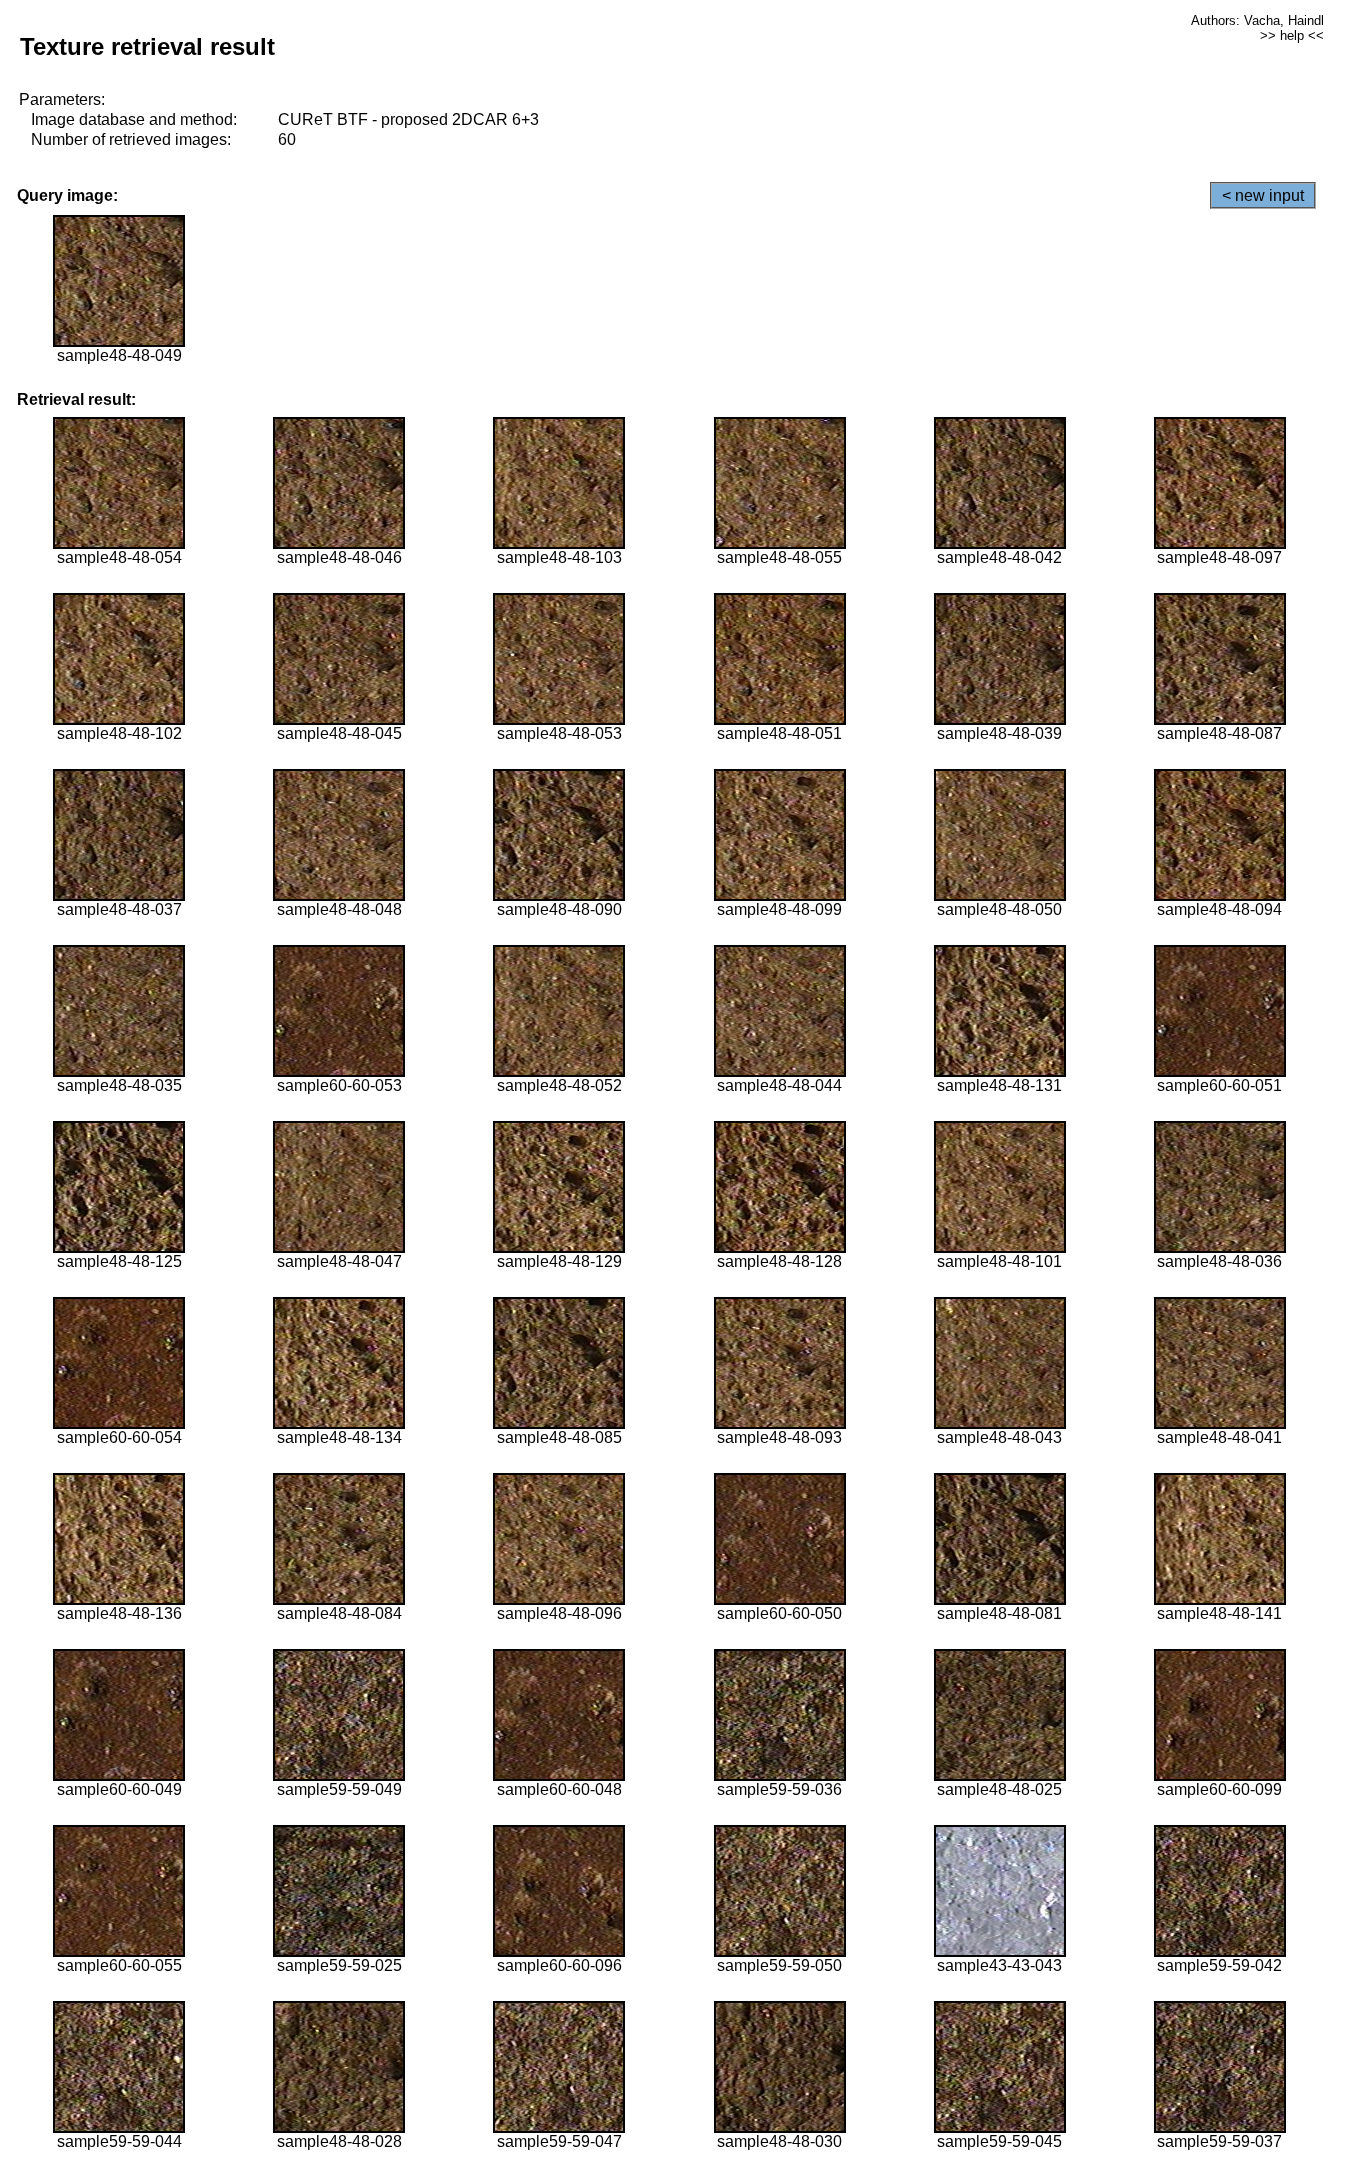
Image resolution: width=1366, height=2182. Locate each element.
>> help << (1292, 35)
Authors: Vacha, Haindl (1257, 20)
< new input (1263, 195)
